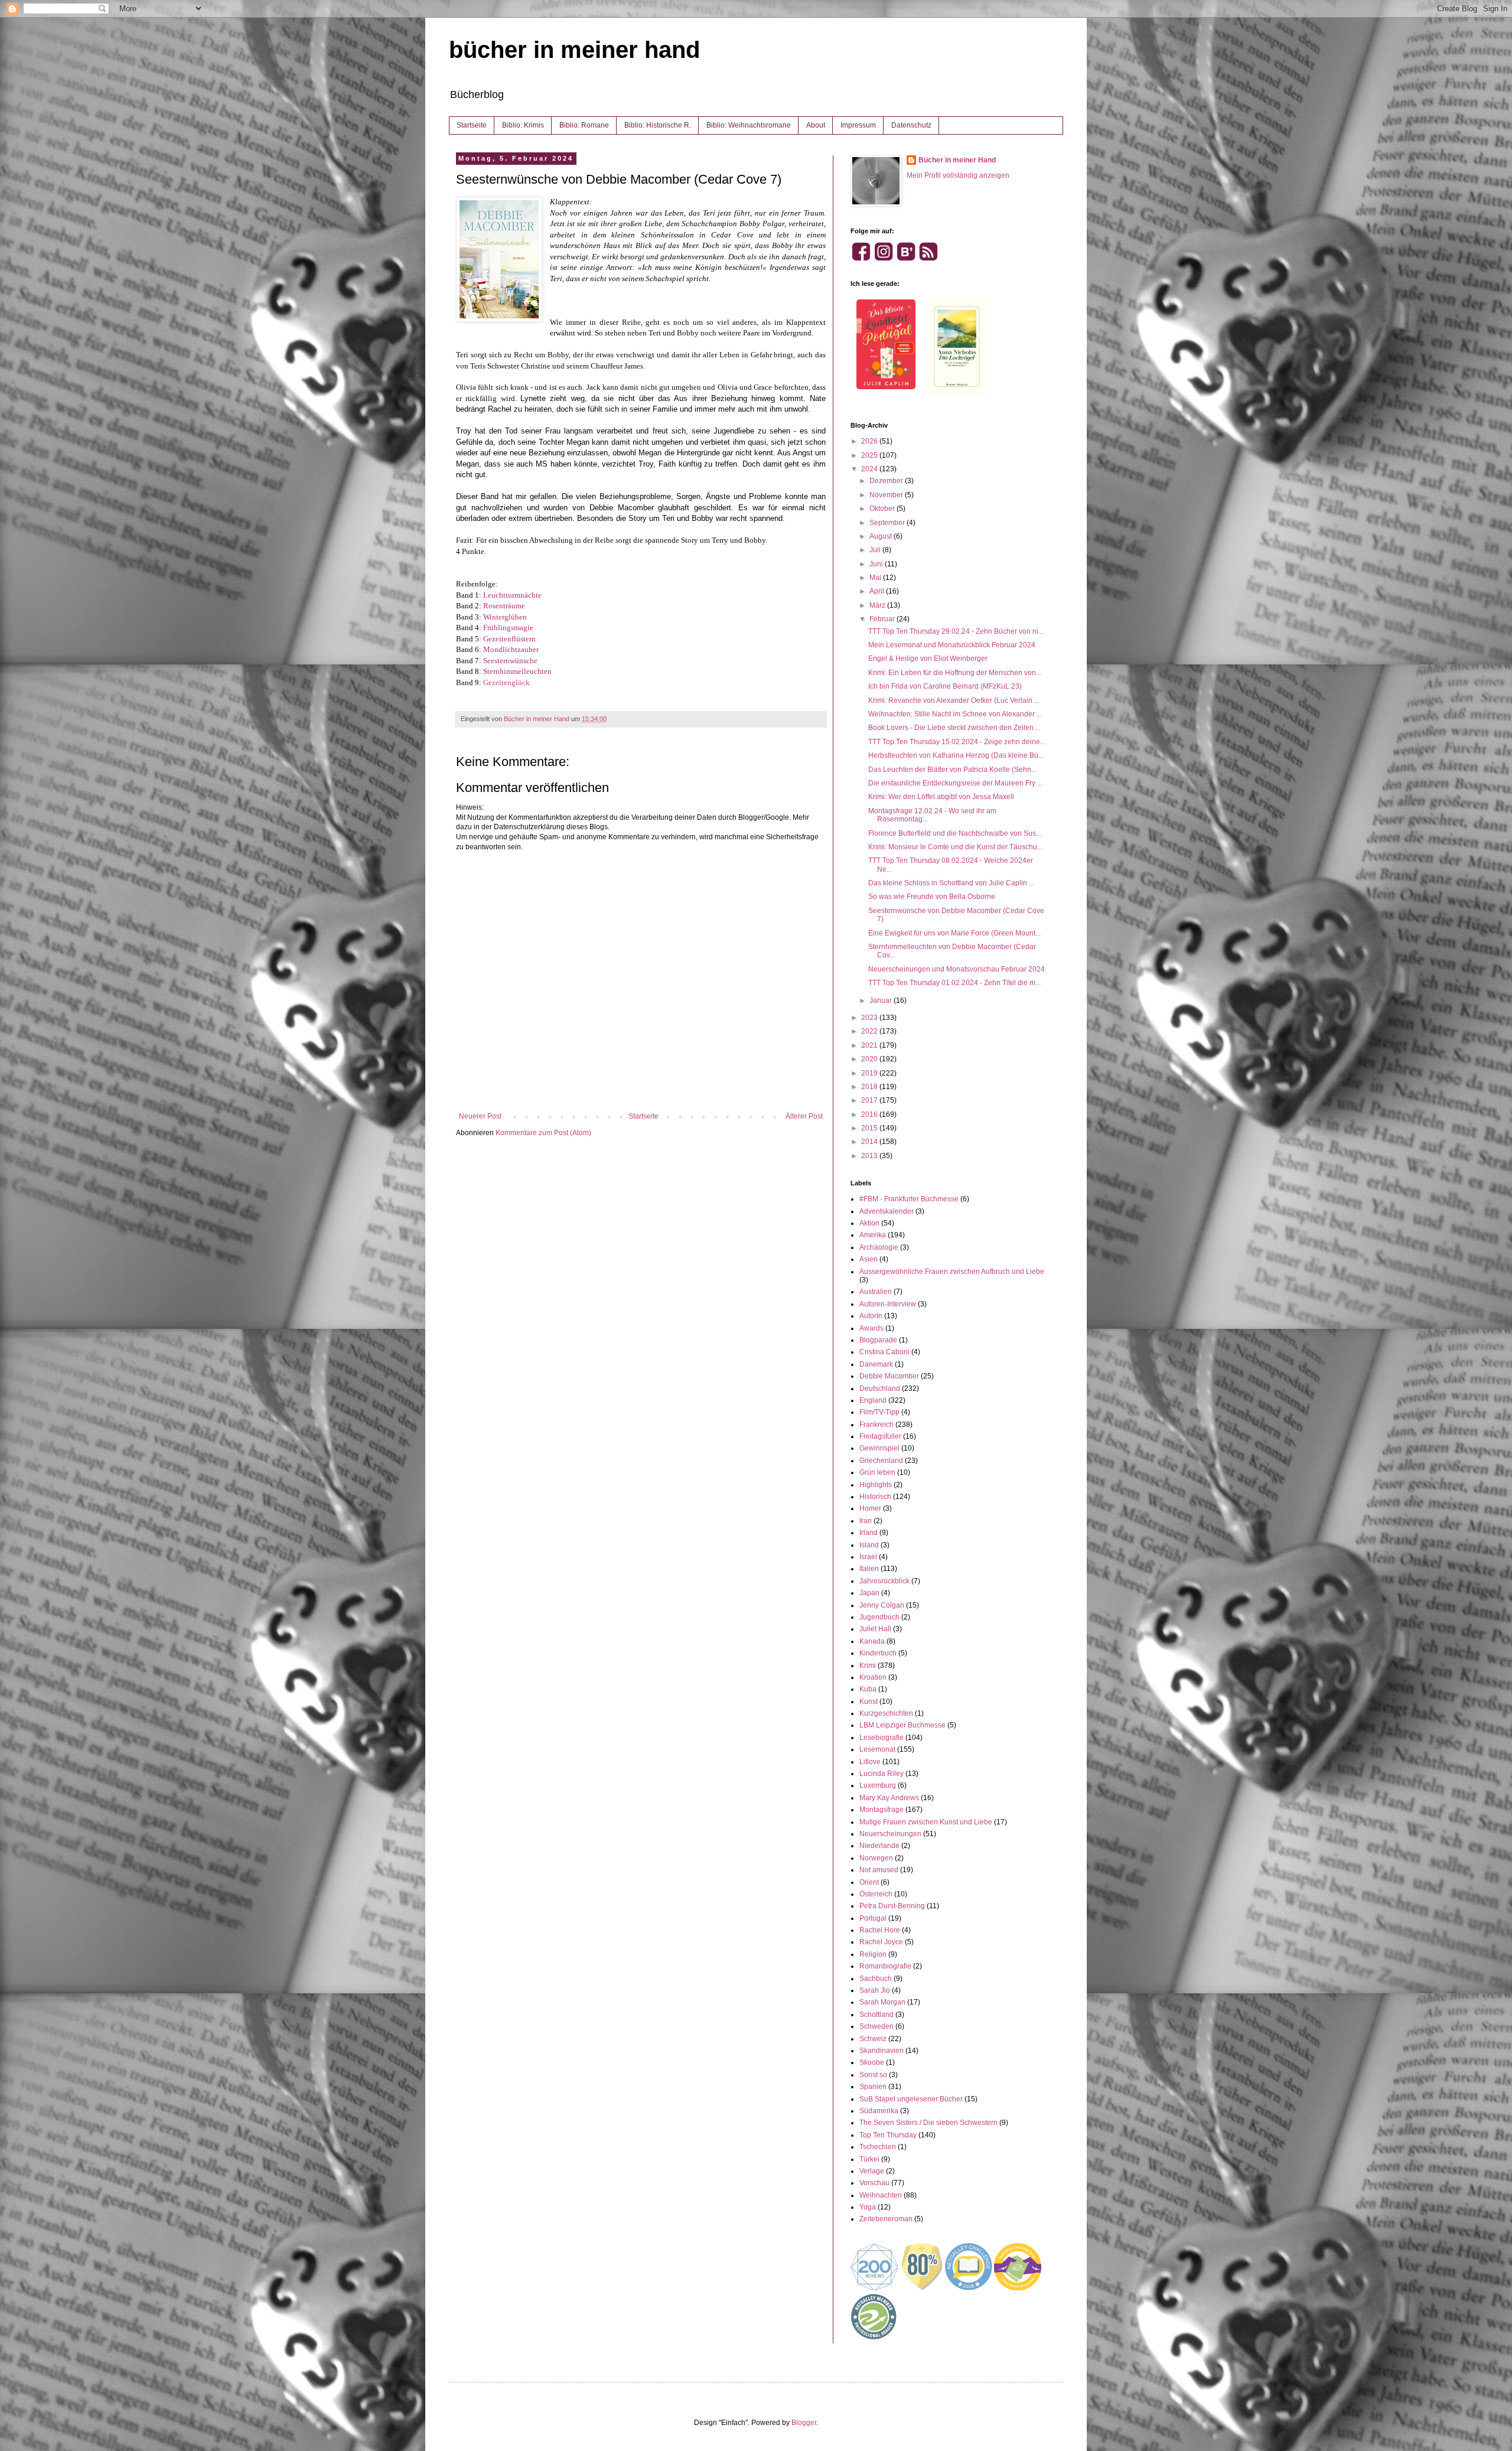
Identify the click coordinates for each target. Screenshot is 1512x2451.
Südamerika (879, 2111)
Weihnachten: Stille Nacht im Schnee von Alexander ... (955, 714)
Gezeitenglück (506, 682)
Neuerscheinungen (890, 1834)
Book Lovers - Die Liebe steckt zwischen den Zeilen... (954, 728)
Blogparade (878, 1340)
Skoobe (872, 2062)
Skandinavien (882, 2051)
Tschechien (878, 2147)
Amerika (873, 1235)
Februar (883, 619)
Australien (876, 1292)
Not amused (879, 1870)
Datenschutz (911, 125)
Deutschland (880, 1389)
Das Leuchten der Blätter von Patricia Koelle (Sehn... (952, 770)
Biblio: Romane (584, 125)
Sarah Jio (875, 1990)
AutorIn (871, 1316)
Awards (871, 1328)
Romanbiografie (885, 1966)
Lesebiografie (882, 1738)
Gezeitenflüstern (509, 639)
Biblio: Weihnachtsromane (749, 125)
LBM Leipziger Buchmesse (902, 1725)
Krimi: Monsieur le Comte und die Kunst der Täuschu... (955, 847)
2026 (870, 441)
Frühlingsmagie (508, 628)
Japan (869, 1593)
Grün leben (877, 1472)
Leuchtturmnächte (512, 595)
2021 (870, 1045)
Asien (869, 1259)
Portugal (873, 1918)
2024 (870, 469)
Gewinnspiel (879, 1448)
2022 (870, 1031)
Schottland (876, 2015)
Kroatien (873, 1677)
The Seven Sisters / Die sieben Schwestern (928, 2123)
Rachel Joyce (881, 1942)
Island (869, 1545)
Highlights (876, 1485)
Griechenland (881, 1461)
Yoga (868, 2207)
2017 (870, 1100)
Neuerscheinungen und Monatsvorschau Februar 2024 (957, 969)
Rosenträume (504, 606)
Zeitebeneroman (886, 2219)
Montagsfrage (882, 1810)
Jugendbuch (879, 1617)
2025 (870, 455)
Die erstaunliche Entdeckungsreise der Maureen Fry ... (955, 783)
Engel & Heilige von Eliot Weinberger (928, 659)
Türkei (869, 2159)
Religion (873, 1954)
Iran (866, 1521)
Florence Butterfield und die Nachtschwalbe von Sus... (955, 833)
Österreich (876, 1894)
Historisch (875, 1497)
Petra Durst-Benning (892, 1906)
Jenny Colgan (882, 1605)
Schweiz (873, 2039)
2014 (870, 1142)
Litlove (870, 1762)
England (873, 1400)
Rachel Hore (880, 1930)
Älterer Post (804, 1116)
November (887, 495)
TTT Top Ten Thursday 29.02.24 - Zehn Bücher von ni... (956, 631)
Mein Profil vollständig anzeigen (958, 175)
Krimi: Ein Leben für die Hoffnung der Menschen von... (955, 673)
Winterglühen (505, 617)
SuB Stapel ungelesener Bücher (911, 2099)
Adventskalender (887, 1211)
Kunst (869, 1702)
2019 (870, 1073)
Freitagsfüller (880, 1436)
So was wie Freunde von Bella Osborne (932, 897)
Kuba (868, 1689)
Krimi (868, 1665)
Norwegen (876, 1858)
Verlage (872, 2171)
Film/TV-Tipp (879, 1412)
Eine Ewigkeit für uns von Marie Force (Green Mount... (954, 933)
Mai (876, 578)
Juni (877, 564)
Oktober (883, 509)
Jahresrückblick (884, 1581)
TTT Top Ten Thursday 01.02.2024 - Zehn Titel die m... (954, 983)
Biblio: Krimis (523, 125)
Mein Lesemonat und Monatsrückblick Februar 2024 (952, 645)
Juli (876, 550)
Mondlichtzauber (511, 649)
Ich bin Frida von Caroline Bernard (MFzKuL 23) (945, 686)
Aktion (869, 1223)
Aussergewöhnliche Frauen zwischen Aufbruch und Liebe (952, 1272)
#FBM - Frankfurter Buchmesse (909, 1199)
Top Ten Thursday (888, 2135)
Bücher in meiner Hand (957, 160)
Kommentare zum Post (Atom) (543, 1133)
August (882, 536)
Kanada (872, 1641)
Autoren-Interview (888, 1304)
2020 (870, 1059)
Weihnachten (881, 2195)
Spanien (873, 2087)
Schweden (876, 2026)
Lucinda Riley (882, 1774)
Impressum (858, 125)
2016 (870, 1114)
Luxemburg (878, 1785)
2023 (870, 1018)
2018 (870, 1087)
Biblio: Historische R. (658, 125)
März (878, 605)
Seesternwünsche (510, 661)
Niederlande (879, 1846)
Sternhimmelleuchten (517, 671)
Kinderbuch (878, 1653)
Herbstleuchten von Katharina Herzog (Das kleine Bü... (956, 755)
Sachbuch (876, 1979)
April (878, 591)
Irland (869, 1533)
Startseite (472, 125)
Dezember (887, 481)
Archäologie (879, 1247)
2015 (870, 1128)
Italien (869, 1569)
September (888, 523)
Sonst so (873, 2075)
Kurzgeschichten (886, 1713)
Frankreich (876, 1425)
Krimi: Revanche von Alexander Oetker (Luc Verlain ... (954, 700)
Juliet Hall (875, 1629)
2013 (870, 1156)
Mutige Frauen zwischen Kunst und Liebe (926, 1822)
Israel (868, 1557)
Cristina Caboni (884, 1352)
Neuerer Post (480, 1116)
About (816, 125)
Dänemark (876, 1364)
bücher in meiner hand (574, 50)
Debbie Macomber (889, 1376)
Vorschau (874, 2183)
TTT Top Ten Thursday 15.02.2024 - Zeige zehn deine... (957, 742)
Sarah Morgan (882, 2002)
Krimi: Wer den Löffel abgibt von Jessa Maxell (941, 797)
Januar (882, 1000)
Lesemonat (877, 1749)
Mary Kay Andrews (889, 1798)
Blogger (804, 2423)
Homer (870, 1508)
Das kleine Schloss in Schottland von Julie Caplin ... (951, 883)
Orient (869, 1882)
